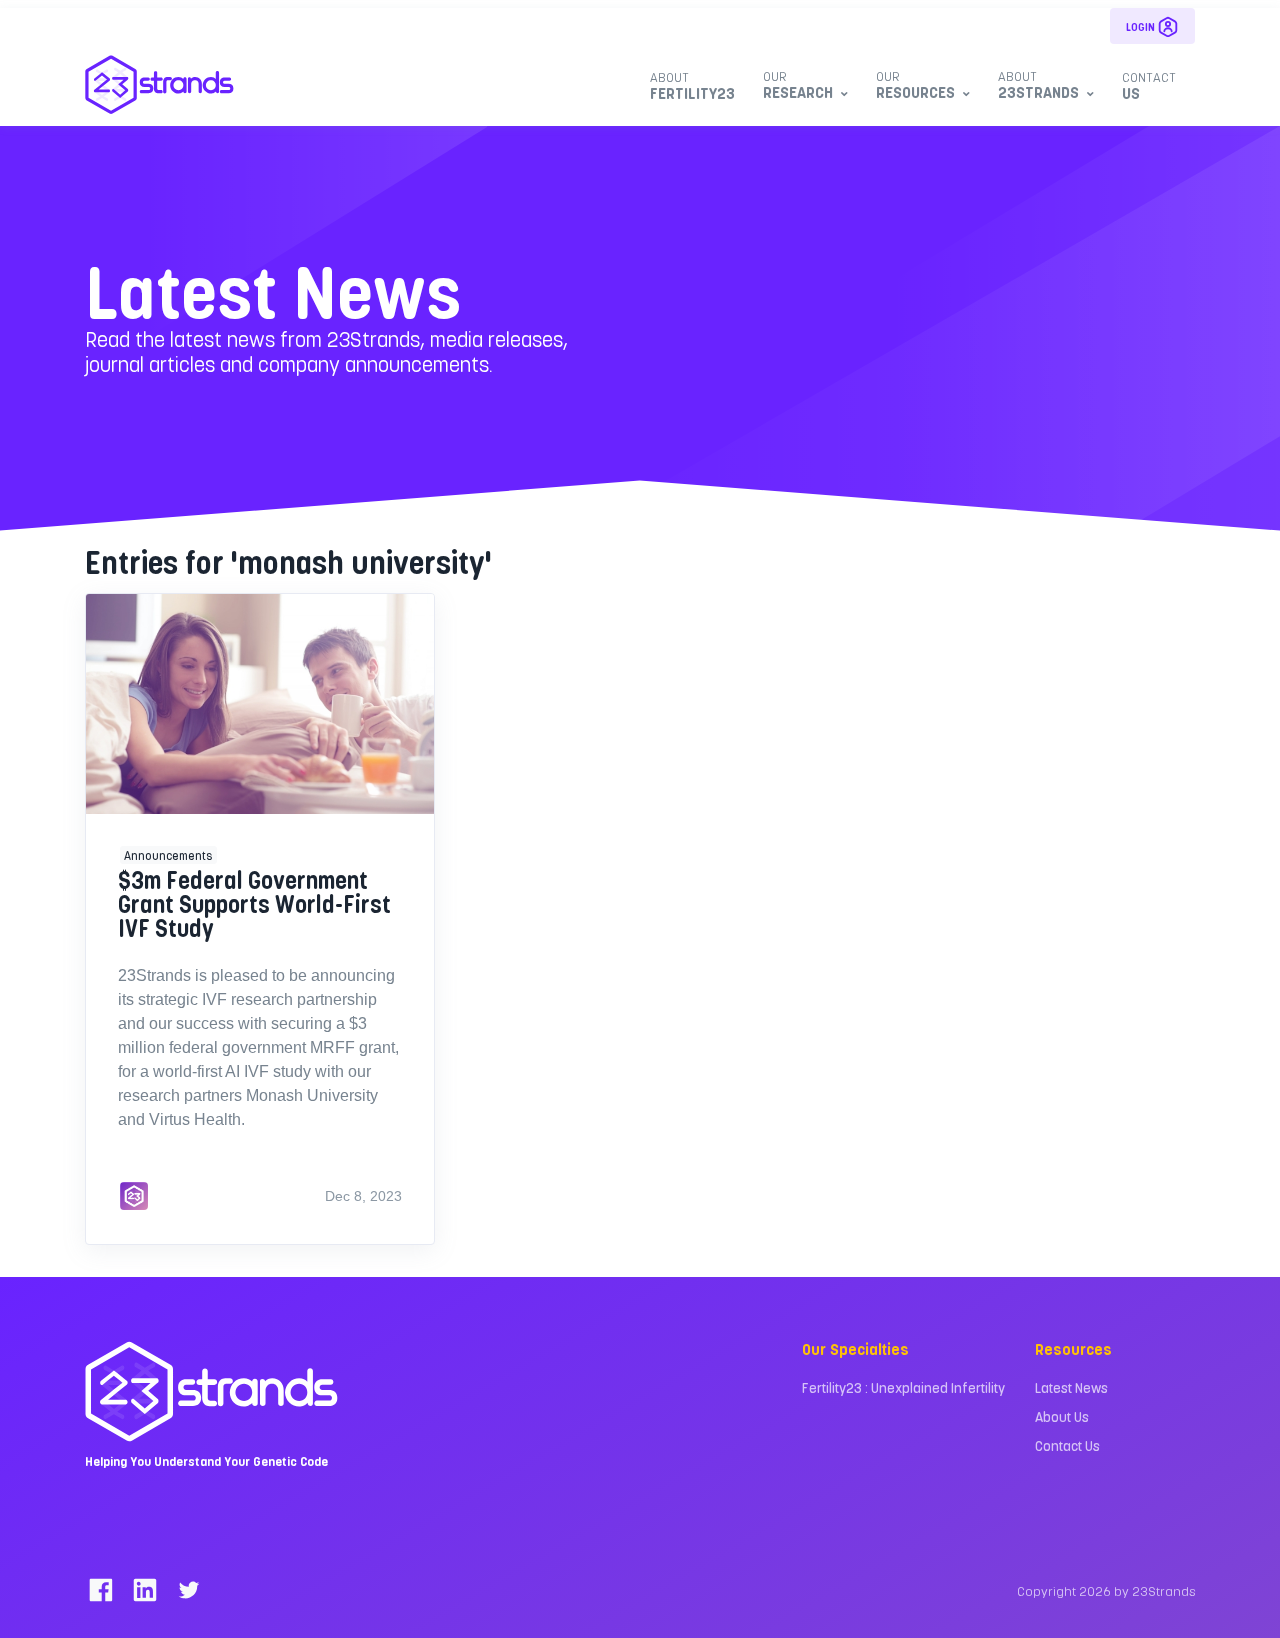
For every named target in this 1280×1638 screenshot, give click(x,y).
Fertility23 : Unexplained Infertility (903, 1387)
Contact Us (1067, 1445)
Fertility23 (692, 85)
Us (1149, 85)
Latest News (1071, 1387)
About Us (1062, 1416)
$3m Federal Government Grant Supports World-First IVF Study (254, 903)
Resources (915, 84)
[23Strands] (160, 84)
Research (798, 84)
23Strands (1038, 84)
